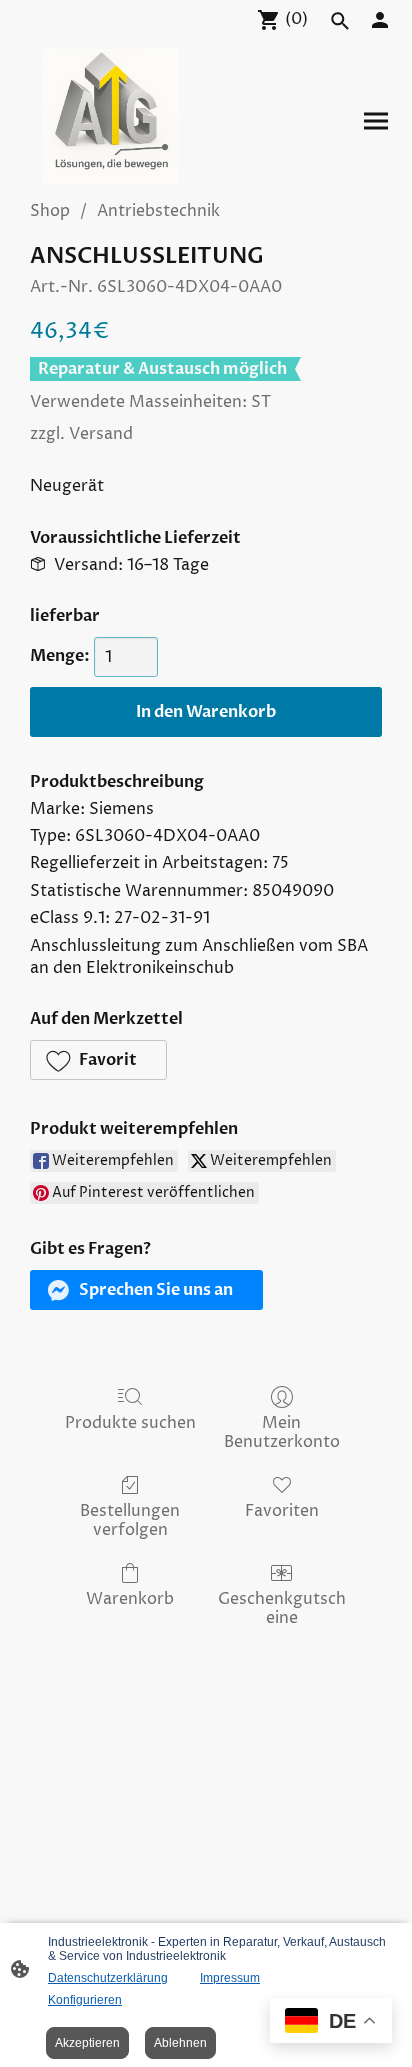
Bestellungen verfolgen (130, 1520)
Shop (50, 211)
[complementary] (331, 2022)
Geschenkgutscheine (282, 1608)
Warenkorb (130, 1598)
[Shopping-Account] (380, 20)
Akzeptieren (87, 2043)
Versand (101, 434)
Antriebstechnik (158, 211)
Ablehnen (180, 2043)
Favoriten (282, 1510)
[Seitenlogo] (111, 117)
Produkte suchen (130, 1422)
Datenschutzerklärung (108, 1978)
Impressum (230, 1978)
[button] (98, 1060)
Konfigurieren (85, 2000)
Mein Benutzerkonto (282, 1432)
